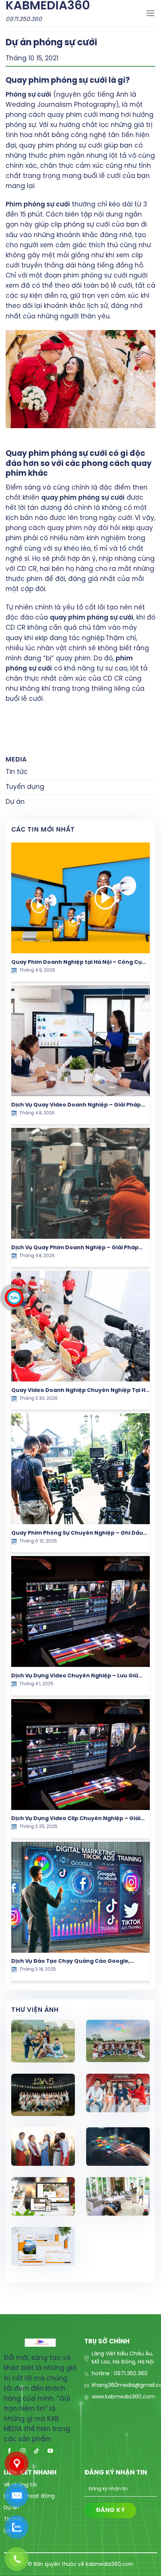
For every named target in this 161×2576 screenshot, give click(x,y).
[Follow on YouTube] (50, 2450)
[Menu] (151, 13)
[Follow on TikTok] (37, 2450)
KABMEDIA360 (48, 6)
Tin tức (17, 772)
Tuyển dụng (25, 787)
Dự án (15, 802)
